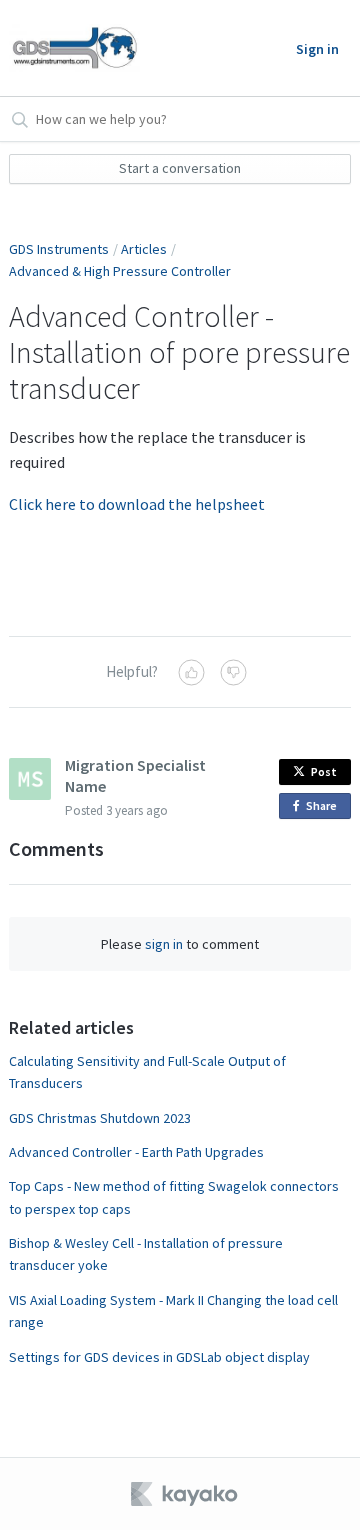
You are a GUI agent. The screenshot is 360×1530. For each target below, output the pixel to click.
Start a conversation (180, 168)
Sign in (317, 49)
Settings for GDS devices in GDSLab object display (159, 1357)
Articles (144, 249)
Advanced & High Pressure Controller (120, 271)
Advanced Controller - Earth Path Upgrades (136, 1152)
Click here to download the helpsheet (137, 504)
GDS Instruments (59, 249)
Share (325, 808)
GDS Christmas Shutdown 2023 (100, 1118)
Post (324, 771)
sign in (164, 944)
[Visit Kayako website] (186, 1494)
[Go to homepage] (74, 48)
